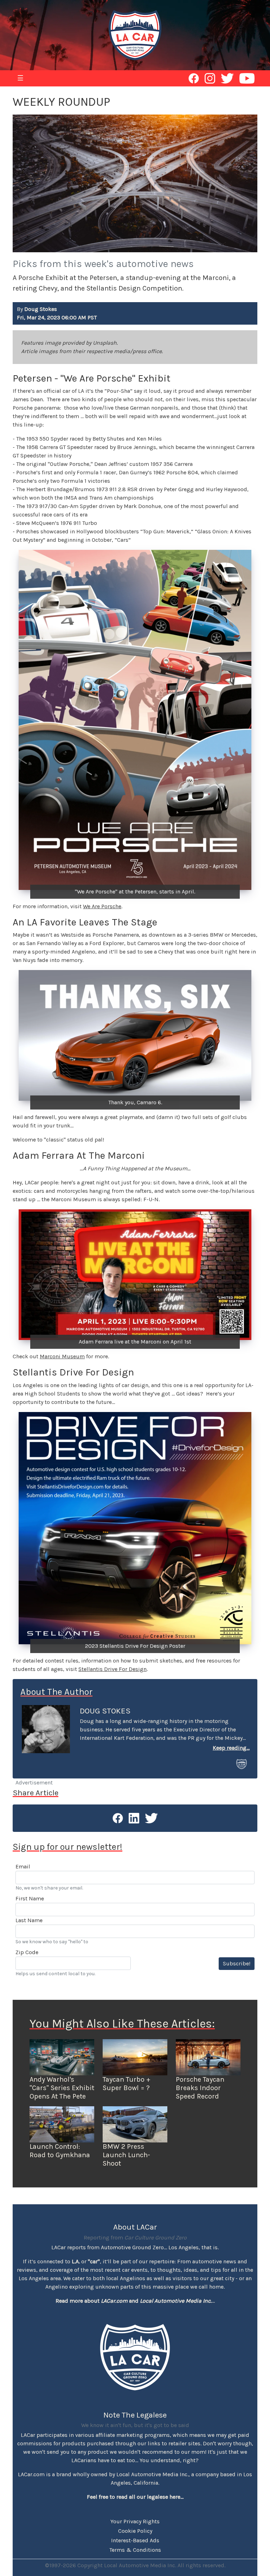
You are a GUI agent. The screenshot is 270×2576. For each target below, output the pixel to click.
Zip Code (27, 1952)
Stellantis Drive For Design (112, 1669)
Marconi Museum (62, 1356)
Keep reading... (231, 1748)
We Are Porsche (102, 906)
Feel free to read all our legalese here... (135, 2497)
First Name (30, 1898)
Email (23, 1866)
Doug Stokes (105, 1711)
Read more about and (134, 2301)
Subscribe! (237, 1963)
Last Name (29, 1920)
